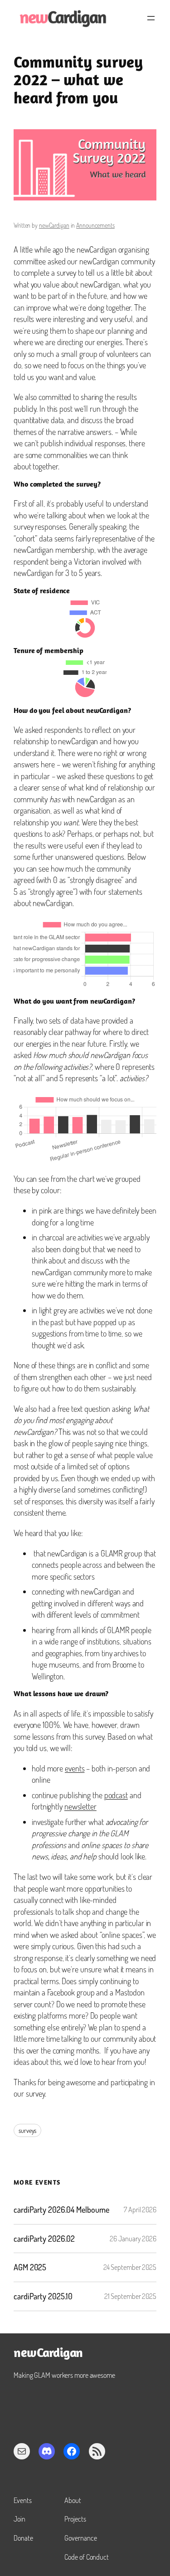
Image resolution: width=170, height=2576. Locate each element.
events (75, 1768)
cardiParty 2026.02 (44, 2239)
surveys (27, 2130)
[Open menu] (151, 18)
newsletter (80, 1806)
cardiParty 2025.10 (43, 2296)
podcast (116, 1795)
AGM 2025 (30, 2267)
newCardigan (54, 225)
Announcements (95, 225)
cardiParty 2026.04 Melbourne (61, 2210)
